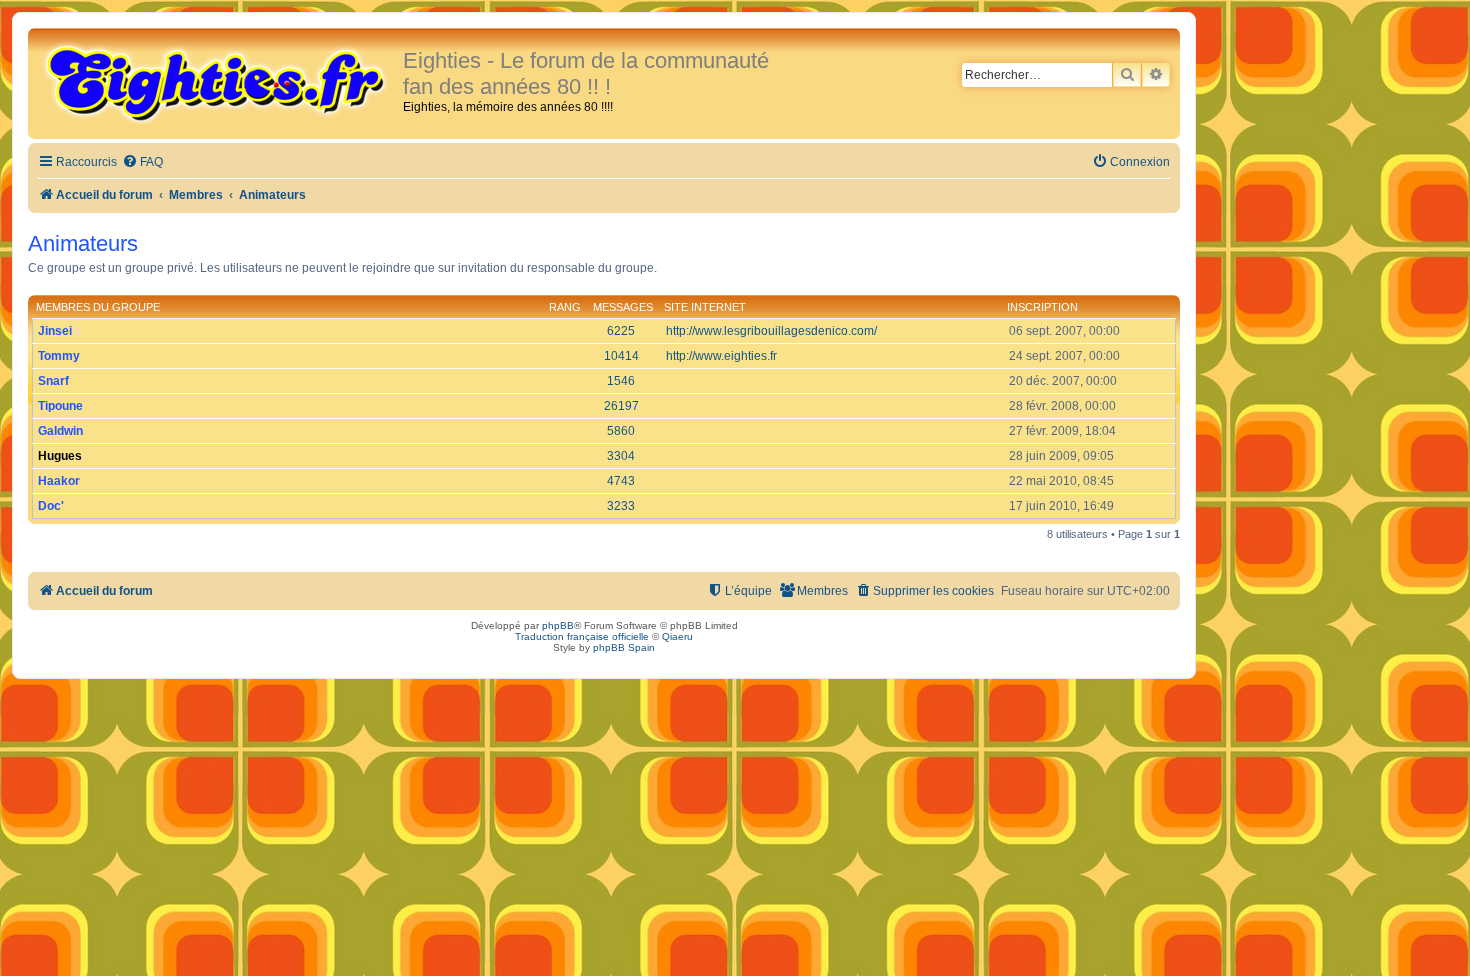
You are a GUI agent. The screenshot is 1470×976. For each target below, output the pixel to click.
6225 (621, 331)
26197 (621, 406)
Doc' (51, 506)
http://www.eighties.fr (721, 356)
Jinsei (55, 331)
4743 (621, 481)
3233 (621, 506)
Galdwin (60, 431)
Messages (623, 307)
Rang (565, 307)
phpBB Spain (624, 647)
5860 (621, 431)
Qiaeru (677, 636)
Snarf (53, 381)
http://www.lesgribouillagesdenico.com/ (771, 331)
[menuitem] (142, 162)
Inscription (1042, 307)
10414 (621, 356)
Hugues (60, 456)
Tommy (59, 356)
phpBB (558, 625)
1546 (621, 381)
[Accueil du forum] (218, 82)
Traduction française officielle (582, 636)
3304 (621, 456)
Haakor (59, 481)
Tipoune (60, 406)
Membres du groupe (98, 307)
